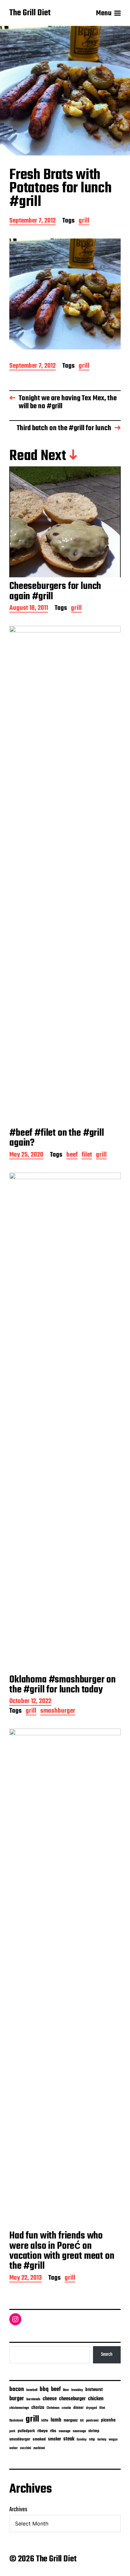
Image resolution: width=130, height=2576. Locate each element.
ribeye (42, 2431)
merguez (71, 2420)
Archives (18, 2510)
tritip (92, 2440)
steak (69, 2439)
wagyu (113, 2440)
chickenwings (19, 2408)
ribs (53, 2431)
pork (12, 2431)
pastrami (92, 2421)
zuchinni (39, 2448)
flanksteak (16, 2421)
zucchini (25, 2448)
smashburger (58, 1712)
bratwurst (94, 2390)
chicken (96, 2399)
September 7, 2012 (32, 221)
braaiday (77, 2390)
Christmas (53, 2408)
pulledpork (26, 2431)
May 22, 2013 (25, 2279)
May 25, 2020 (26, 1155)
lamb (56, 2420)
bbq (44, 2389)
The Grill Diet (30, 13)
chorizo (38, 2408)
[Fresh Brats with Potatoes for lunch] (65, 294)
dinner (78, 2408)
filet (87, 1155)
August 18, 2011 (29, 609)
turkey (102, 2439)
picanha (108, 2420)
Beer (66, 2390)
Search (107, 2354)
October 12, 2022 (30, 1702)
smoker (54, 2439)
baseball (32, 2390)
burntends (33, 2399)
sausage (64, 2431)
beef (72, 1155)
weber (13, 2448)
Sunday (82, 2440)
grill (84, 221)
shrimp (94, 2431)
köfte (45, 2421)
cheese (50, 2399)
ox (82, 2421)
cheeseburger (72, 2399)
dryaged (91, 2408)
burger (17, 2399)
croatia (66, 2408)
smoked (39, 2439)
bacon (17, 2389)
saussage (79, 2431)
